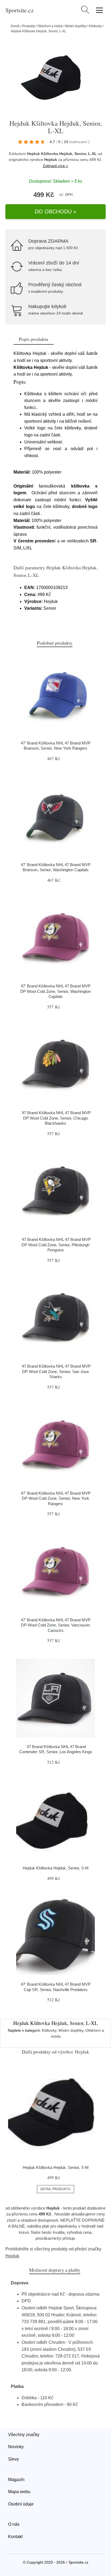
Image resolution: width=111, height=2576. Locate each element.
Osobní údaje (21, 2504)
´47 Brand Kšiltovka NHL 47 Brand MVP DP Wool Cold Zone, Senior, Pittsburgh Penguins (56, 1245)
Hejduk (51, 160)
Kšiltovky (95, 26)
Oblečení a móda (50, 26)
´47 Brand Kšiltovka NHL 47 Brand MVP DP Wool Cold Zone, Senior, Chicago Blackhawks (56, 1118)
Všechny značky (24, 2435)
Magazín (16, 2480)
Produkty (29, 26)
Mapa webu (19, 2492)
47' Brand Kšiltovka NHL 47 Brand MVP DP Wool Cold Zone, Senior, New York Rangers (56, 1498)
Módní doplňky (76, 26)
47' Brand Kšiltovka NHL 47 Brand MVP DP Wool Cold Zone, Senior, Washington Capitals (55, 991)
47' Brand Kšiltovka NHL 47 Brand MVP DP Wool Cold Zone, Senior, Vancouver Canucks (56, 1625)
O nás (14, 2524)
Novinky (16, 2447)
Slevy (13, 2459)
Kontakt (15, 2537)
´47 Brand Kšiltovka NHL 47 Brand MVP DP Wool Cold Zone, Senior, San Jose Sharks (56, 1371)
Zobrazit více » (55, 166)
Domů (15, 26)
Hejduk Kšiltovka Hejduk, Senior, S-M (56, 1868)
